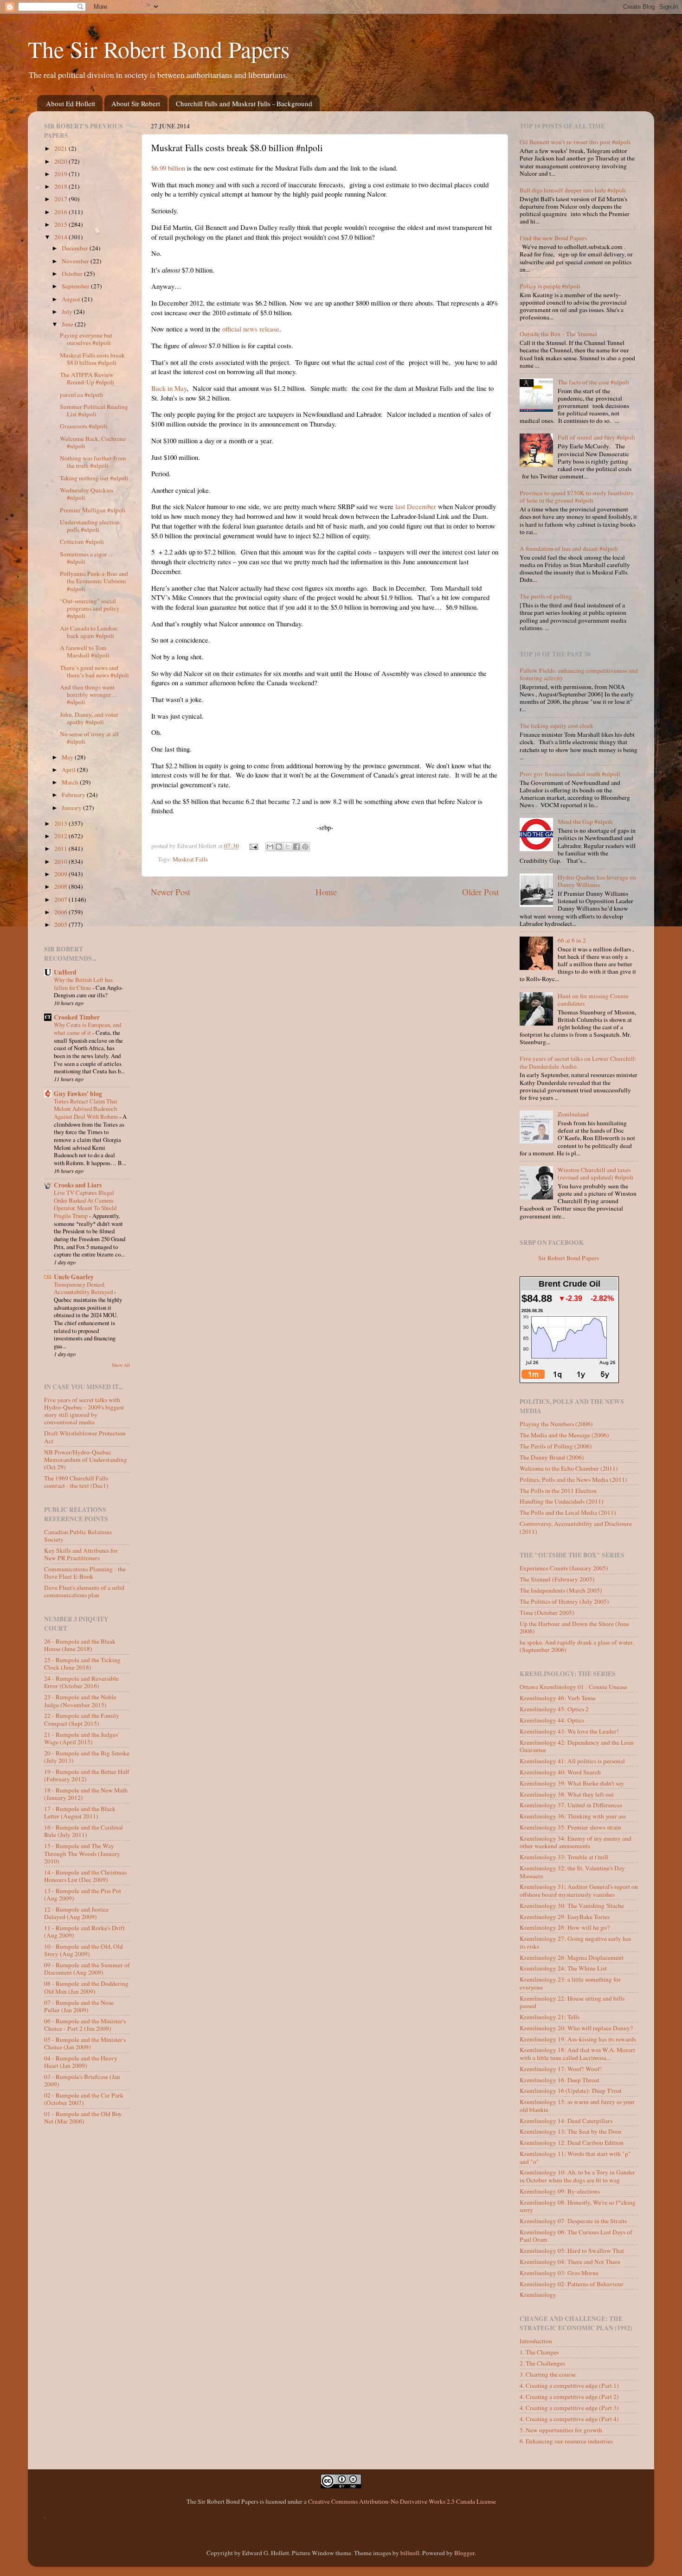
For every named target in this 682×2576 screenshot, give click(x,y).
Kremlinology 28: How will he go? (565, 1927)
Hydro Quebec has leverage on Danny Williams (597, 881)
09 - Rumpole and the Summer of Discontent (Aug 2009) (87, 1969)
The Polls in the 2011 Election (558, 1491)
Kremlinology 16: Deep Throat (560, 2080)
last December (416, 506)
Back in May (169, 388)
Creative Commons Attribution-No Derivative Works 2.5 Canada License (402, 2501)
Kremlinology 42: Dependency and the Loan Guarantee (577, 1746)
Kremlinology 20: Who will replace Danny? (576, 2028)
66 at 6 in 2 (572, 940)
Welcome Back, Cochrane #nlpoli (93, 442)
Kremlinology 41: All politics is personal (572, 1761)
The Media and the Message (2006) (564, 1435)
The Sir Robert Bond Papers (159, 49)
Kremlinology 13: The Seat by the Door (571, 2131)
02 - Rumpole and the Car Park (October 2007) (84, 2099)
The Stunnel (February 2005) (557, 1579)
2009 (61, 874)
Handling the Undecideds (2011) (562, 1501)
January (72, 808)
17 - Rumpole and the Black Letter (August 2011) (80, 1812)
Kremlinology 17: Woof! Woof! (561, 2069)
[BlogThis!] (279, 847)
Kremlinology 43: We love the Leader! (569, 1731)
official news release (251, 329)
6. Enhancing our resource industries (566, 2441)
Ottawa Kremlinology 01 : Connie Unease (573, 1687)
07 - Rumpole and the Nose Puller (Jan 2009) (79, 2006)
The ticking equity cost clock (557, 726)
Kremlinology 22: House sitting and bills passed (572, 2002)
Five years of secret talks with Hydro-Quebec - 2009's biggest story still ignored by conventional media (84, 1411)
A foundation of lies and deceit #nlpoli (569, 548)
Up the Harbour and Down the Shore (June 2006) (574, 1627)
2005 (61, 925)
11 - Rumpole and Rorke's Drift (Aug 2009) (84, 1932)
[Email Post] (253, 846)
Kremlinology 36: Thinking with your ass (573, 1816)
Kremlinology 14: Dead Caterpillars (566, 2121)
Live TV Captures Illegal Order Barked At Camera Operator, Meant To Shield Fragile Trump (85, 1204)
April (69, 770)
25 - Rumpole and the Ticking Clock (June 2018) (82, 1664)
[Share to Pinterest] (305, 847)
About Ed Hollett (71, 103)
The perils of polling (546, 596)
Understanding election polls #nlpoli (90, 526)
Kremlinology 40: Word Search (560, 1772)
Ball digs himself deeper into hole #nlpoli (573, 190)
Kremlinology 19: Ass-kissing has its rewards (578, 2039)
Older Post (480, 892)
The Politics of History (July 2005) (564, 1601)
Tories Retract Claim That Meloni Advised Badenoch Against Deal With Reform (87, 1109)
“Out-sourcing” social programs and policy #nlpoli (90, 608)
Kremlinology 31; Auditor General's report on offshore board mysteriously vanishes (579, 1890)
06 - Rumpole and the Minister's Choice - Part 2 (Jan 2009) (85, 2025)
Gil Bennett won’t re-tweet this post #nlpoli (575, 142)
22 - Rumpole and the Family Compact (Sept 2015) (82, 1719)
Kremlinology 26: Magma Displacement (572, 1958)
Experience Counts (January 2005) (564, 1568)
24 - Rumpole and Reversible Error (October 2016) (81, 1682)
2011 (61, 848)
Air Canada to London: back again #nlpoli (89, 632)
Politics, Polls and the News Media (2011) (573, 1479)
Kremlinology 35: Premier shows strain (570, 1827)
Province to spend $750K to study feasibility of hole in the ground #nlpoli (577, 497)
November (76, 261)
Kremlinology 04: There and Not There (570, 2262)
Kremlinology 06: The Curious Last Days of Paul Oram (576, 2236)
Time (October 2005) (547, 1613)
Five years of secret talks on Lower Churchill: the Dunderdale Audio (578, 1062)
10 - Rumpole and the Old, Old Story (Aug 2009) (84, 1950)
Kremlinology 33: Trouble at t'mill (564, 1857)
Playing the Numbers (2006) (556, 1424)
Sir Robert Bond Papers (569, 1258)
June (68, 324)
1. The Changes (539, 2352)
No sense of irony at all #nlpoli (89, 738)
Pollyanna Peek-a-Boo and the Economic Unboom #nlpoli (94, 581)
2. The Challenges (542, 2363)
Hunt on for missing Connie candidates (593, 1000)
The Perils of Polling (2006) (556, 1446)
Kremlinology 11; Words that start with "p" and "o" (575, 2157)
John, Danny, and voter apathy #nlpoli (89, 718)
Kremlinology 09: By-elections (560, 2191)
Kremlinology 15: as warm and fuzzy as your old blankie (577, 2105)
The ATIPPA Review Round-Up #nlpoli (87, 378)
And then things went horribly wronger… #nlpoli (89, 695)
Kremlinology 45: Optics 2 (554, 1709)
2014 (61, 237)
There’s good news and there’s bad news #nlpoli (94, 671)
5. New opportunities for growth (561, 2430)
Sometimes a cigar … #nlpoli (87, 558)
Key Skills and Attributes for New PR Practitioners (81, 1554)
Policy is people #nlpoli (550, 286)
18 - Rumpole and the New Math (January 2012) (86, 1794)
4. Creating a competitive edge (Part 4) (569, 2419)
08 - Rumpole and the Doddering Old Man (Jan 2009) (86, 1987)
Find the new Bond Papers (553, 238)
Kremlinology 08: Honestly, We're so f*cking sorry (578, 2206)
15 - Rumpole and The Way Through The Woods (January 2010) (82, 1853)
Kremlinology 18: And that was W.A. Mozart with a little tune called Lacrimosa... (577, 2053)
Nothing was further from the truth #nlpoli (93, 462)
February (74, 795)
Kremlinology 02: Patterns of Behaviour (572, 2284)
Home (326, 892)
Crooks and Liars (78, 1185)
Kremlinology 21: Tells (550, 2017)
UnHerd (65, 972)
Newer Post (170, 892)
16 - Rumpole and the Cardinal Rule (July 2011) (84, 1831)
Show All (121, 1365)
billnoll (410, 2553)
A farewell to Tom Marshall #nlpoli (85, 651)
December (76, 248)
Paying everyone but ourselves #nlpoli (86, 339)
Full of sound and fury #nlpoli (596, 437)
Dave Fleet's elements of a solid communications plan (84, 1591)
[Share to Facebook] (296, 847)
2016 (61, 212)
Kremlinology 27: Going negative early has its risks (575, 1942)
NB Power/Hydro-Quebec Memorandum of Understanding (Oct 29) (86, 1460)
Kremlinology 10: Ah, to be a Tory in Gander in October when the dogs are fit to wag (577, 2176)
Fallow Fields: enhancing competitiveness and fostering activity (579, 674)
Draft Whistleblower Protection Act (85, 1437)
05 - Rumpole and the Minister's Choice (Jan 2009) (85, 2043)
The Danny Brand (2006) (552, 1457)
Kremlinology (538, 2295)
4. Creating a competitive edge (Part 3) (569, 2408)
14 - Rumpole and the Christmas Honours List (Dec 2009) (85, 1876)
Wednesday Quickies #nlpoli (87, 494)
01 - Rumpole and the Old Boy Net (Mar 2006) (83, 2117)
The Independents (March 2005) (561, 1590)
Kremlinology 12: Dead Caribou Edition (572, 2142)
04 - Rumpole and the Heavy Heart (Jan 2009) (81, 2062)
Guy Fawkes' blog (78, 1094)
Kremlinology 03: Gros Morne (559, 2273)
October (73, 274)
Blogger (464, 2553)
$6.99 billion (168, 168)
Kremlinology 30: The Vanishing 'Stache (572, 1906)
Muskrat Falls (190, 859)
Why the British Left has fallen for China (83, 984)
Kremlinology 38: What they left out (567, 1794)
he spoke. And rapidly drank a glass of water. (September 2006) (577, 1646)
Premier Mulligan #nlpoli (93, 510)
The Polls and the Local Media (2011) (568, 1512)
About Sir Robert (136, 103)
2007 (61, 899)
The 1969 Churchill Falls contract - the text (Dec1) (76, 1482)
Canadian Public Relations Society (78, 1536)
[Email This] (270, 847)
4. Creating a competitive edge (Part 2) (569, 2397)
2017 (61, 199)
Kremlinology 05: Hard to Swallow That (572, 2251)
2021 (61, 148)
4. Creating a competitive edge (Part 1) (569, 2385)
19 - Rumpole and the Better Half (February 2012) (87, 1775)
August (72, 299)
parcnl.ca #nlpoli (81, 395)
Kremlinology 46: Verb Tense (558, 1698)
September (76, 286)
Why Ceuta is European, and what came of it (87, 1029)
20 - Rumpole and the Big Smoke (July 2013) (87, 1757)
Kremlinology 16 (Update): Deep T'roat (571, 2091)
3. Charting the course (548, 2374)
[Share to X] (288, 847)
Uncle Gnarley (74, 1277)
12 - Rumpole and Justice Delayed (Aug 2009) (76, 1913)
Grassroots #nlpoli (84, 426)
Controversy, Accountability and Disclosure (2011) (576, 1527)
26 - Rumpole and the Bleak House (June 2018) (80, 1645)
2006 (61, 912)
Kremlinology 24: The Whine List (563, 1968)
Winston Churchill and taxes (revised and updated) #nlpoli (595, 1173)
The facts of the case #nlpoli (593, 382)
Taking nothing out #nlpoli (94, 478)
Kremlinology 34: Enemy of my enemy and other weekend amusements (576, 1842)
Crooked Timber (77, 1017)
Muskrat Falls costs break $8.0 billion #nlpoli (92, 359)
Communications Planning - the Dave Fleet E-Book (85, 1573)
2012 (61, 836)
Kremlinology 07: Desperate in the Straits (573, 2221)
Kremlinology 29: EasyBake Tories (565, 1917)
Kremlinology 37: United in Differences (571, 1805)
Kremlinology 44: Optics (552, 1720)
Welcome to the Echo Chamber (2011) (569, 1468)
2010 (61, 861)
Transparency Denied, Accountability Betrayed (84, 1288)
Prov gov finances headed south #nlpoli (570, 774)
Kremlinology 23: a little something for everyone (570, 1983)
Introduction (536, 2341)
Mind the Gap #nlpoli (585, 822)
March (71, 782)
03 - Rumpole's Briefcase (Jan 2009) (82, 2080)
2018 (61, 186)
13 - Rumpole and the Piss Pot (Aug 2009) (83, 1894)
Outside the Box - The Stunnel (558, 334)
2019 (61, 174)
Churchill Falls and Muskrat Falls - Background (244, 103)
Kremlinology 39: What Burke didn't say (572, 1783)
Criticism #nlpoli (82, 542)
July (68, 312)
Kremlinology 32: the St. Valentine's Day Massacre (572, 1872)
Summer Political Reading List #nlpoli (94, 410)
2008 (61, 886)
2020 (61, 161)
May (68, 757)
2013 (61, 823)
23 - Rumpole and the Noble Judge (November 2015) (80, 1701)
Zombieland (573, 1114)
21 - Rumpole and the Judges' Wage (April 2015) (81, 1738)
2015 (61, 224)
